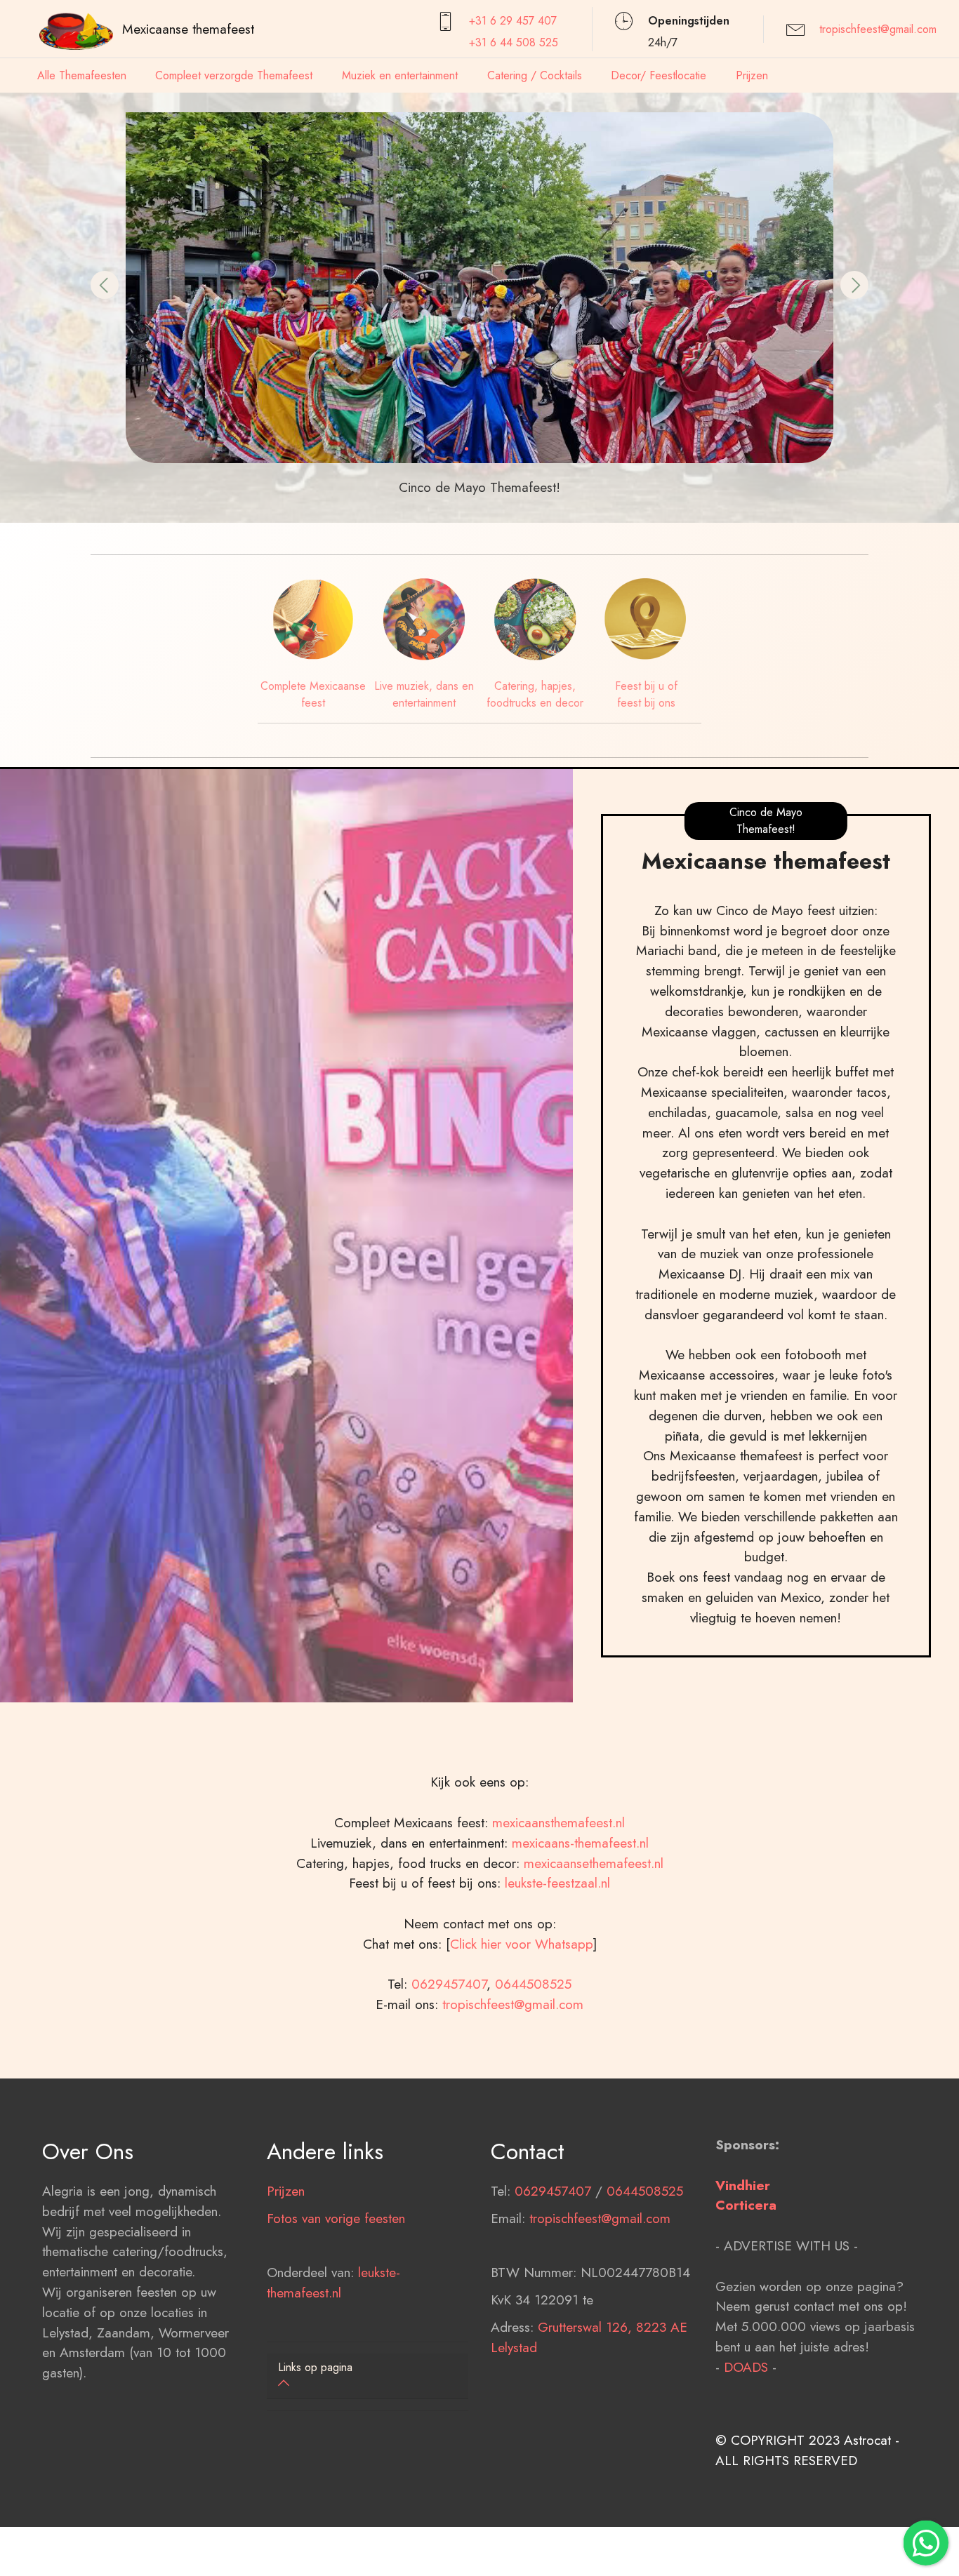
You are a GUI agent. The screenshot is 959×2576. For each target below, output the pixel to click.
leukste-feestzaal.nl (557, 1883)
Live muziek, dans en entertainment (424, 694)
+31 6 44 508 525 (514, 42)
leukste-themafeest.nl (333, 2282)
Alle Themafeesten (82, 75)
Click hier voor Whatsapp (522, 1944)
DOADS (746, 2367)
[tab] (368, 2376)
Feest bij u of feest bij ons (646, 694)
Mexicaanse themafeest (188, 29)
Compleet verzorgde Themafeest (234, 75)
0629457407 (449, 1984)
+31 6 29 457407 (513, 21)
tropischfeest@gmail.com (878, 29)
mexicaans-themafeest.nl (578, 1843)
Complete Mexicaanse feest (313, 694)
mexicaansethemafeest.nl (594, 1863)
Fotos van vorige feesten (336, 2218)
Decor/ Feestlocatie (659, 75)
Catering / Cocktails (535, 75)
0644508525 (533, 1984)
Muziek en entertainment (400, 75)
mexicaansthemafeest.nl (558, 1822)
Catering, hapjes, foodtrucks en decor (535, 694)
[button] (105, 285)
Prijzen (752, 75)
